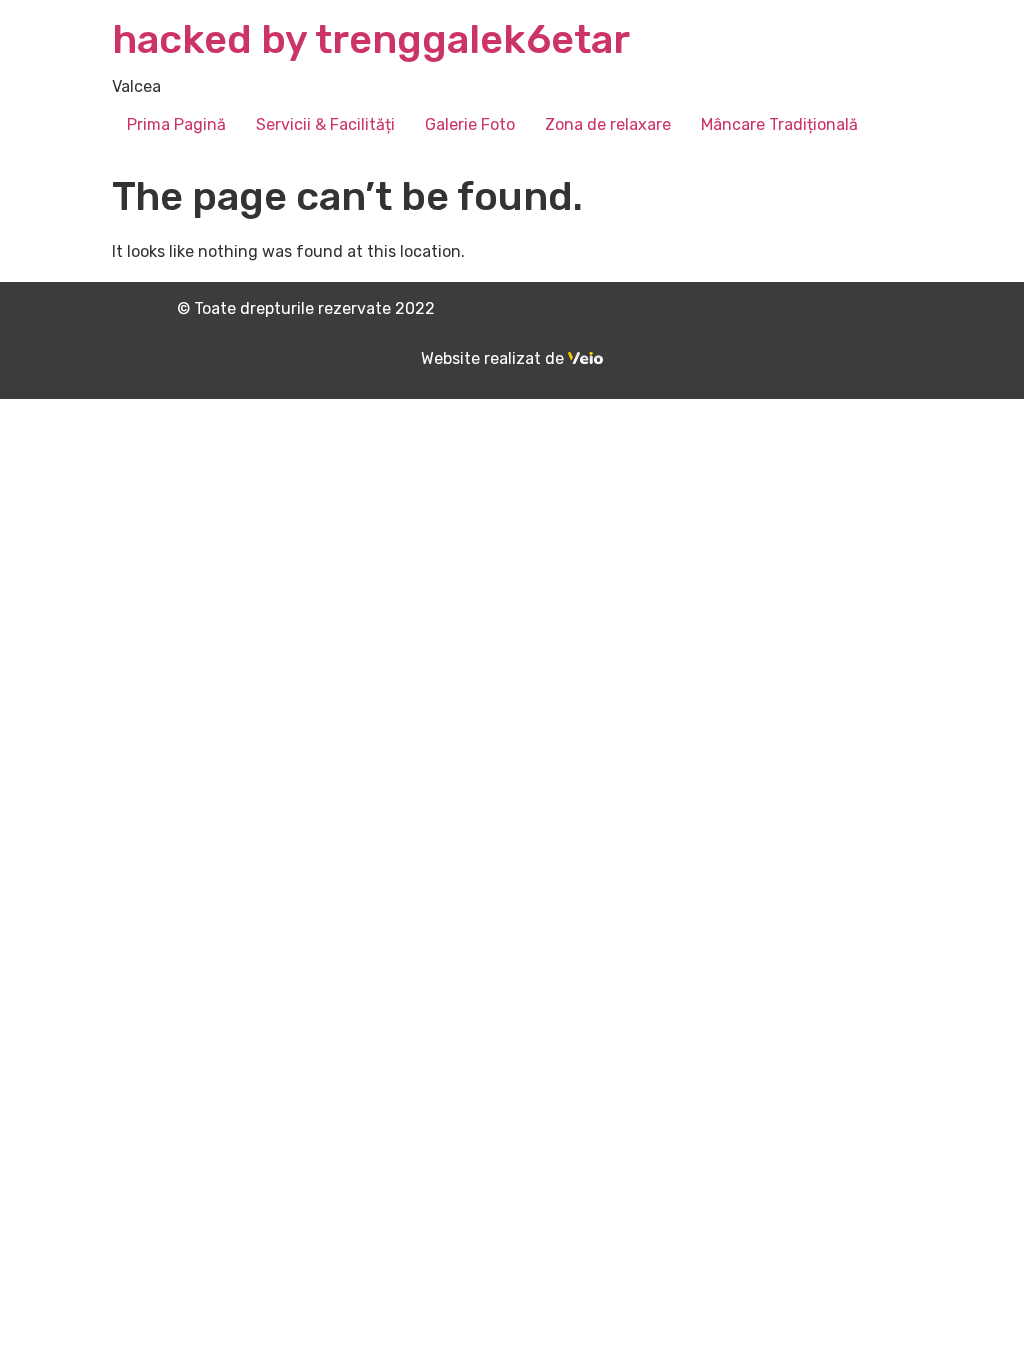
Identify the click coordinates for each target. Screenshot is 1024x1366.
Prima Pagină (176, 124)
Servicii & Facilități (325, 124)
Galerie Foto (470, 124)
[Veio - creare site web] (585, 358)
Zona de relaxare (608, 124)
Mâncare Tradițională (779, 124)
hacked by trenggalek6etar (371, 39)
